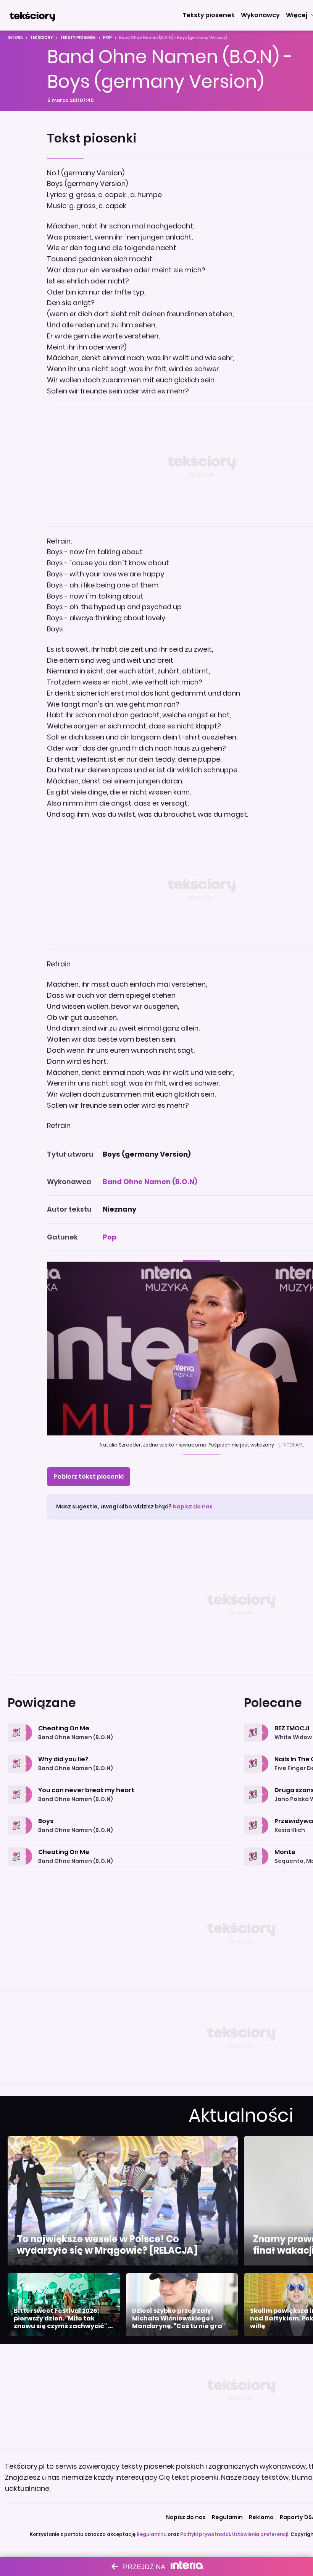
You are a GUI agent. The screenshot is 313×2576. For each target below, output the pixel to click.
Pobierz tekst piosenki (89, 1477)
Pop (107, 38)
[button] (209, 15)
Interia (15, 38)
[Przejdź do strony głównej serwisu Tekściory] (32, 15)
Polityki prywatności (205, 2534)
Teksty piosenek (78, 38)
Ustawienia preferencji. (261, 2534)
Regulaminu (152, 2534)
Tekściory (42, 38)
